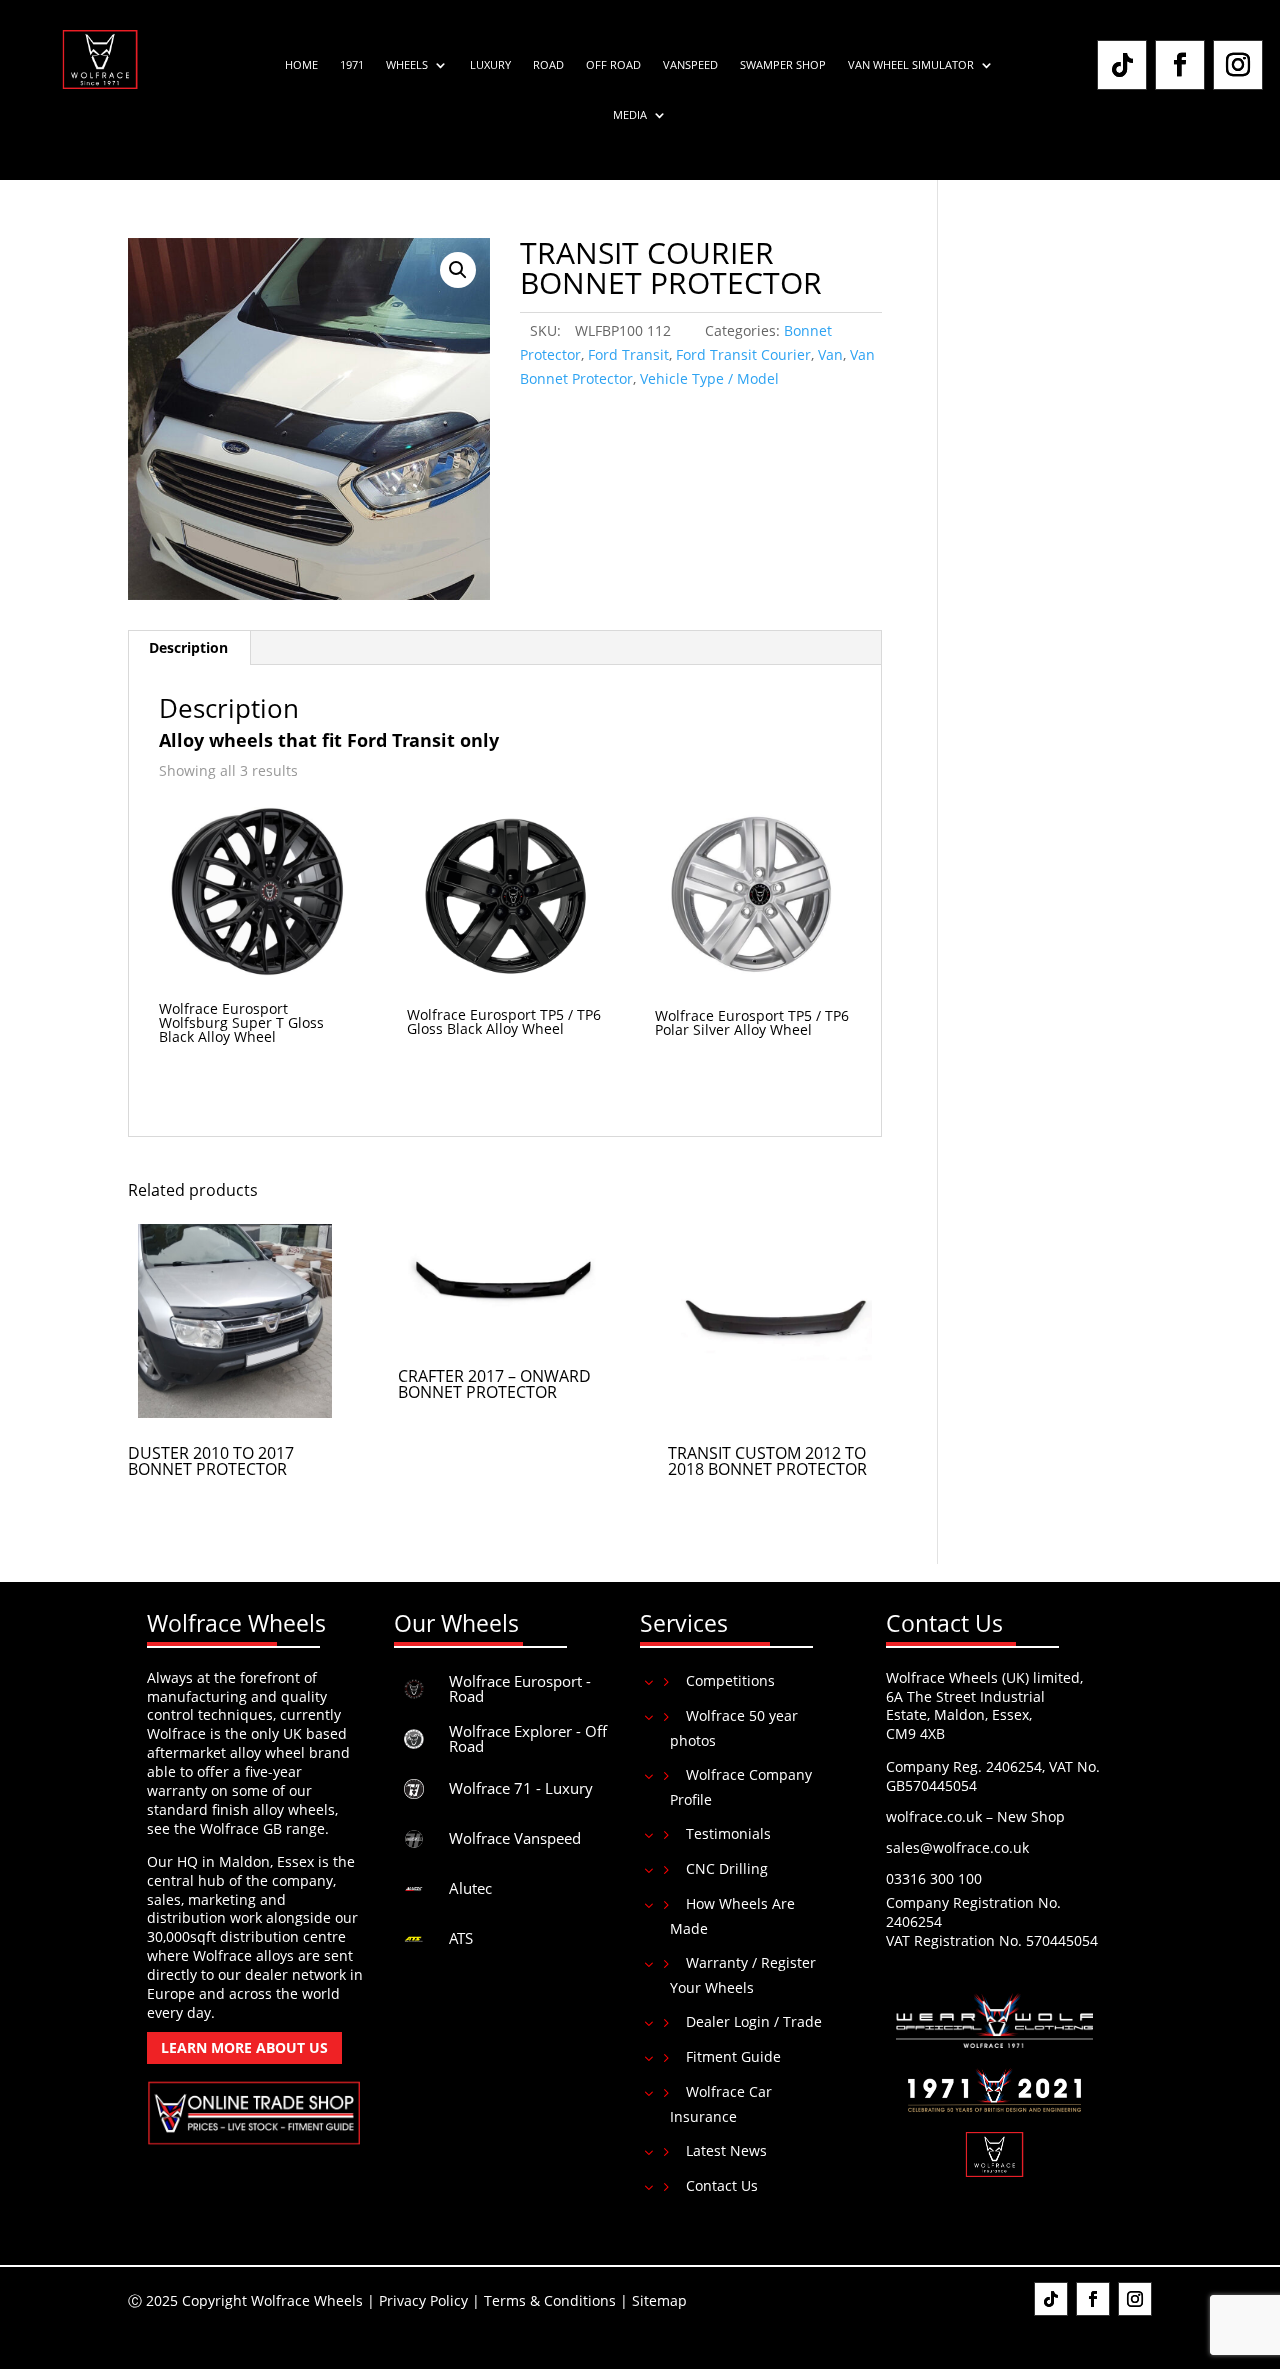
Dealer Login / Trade (754, 2021)
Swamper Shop (783, 65)
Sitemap (659, 2300)
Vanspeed (690, 65)
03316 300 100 (934, 1878)
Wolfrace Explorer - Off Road (528, 1738)
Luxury (490, 65)
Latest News (726, 2150)
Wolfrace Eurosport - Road (520, 1688)
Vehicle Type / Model (709, 378)
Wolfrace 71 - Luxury (521, 1788)
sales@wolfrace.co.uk (957, 1847)
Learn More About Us (244, 2047)
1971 (352, 65)
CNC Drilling (727, 1868)
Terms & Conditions (550, 2300)
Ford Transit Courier (743, 354)
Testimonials (728, 1833)
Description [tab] (188, 647)
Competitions (730, 1680)
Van (830, 354)
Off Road (613, 65)
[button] (458, 270)
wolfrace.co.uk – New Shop (975, 1816)
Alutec (470, 1888)
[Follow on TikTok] (1122, 65)
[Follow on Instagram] (1238, 65)
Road (548, 65)
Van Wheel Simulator (911, 65)
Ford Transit (628, 354)
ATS (461, 1938)
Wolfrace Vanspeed (515, 1838)
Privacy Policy (423, 2300)
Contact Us (722, 2185)
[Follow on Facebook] (1180, 65)
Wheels (407, 65)
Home (301, 65)
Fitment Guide (733, 2056)
